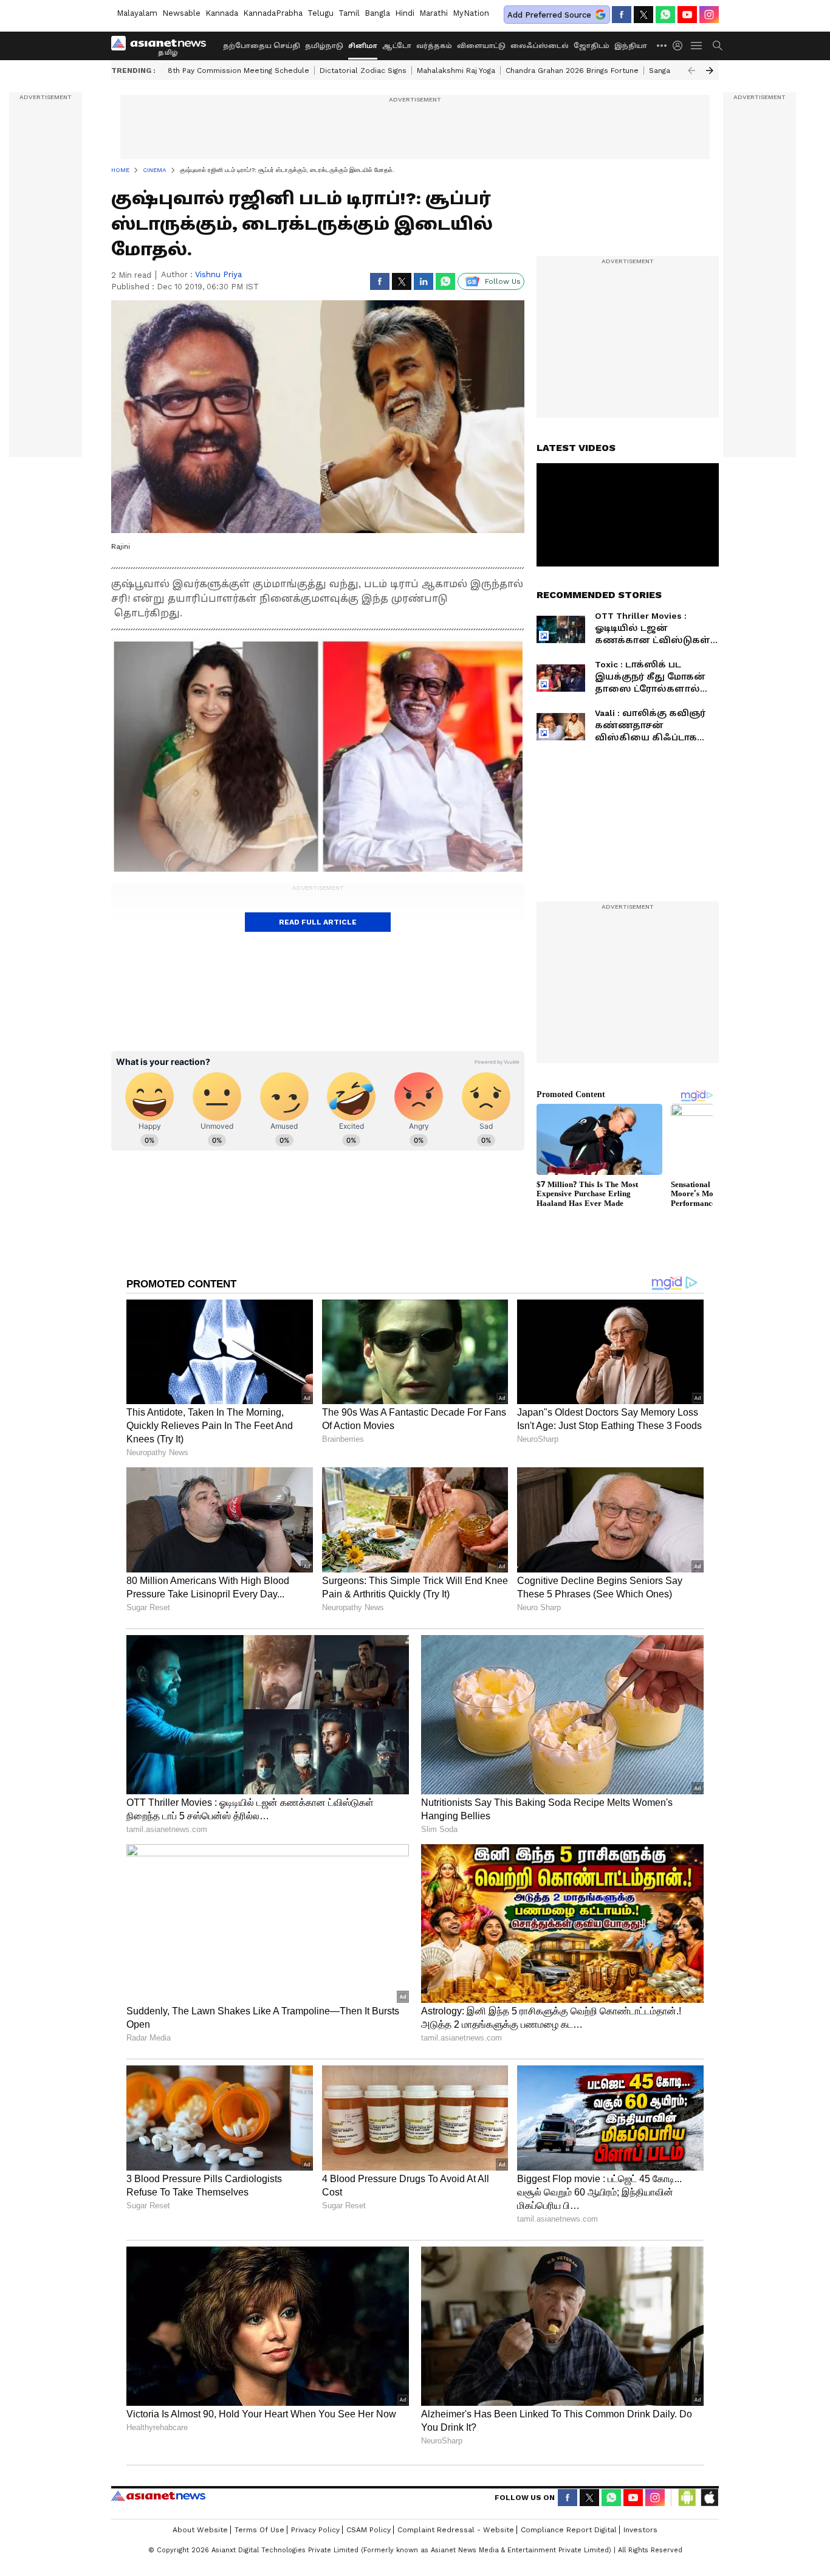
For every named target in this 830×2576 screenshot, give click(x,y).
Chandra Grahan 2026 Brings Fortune (572, 71)
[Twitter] (643, 15)
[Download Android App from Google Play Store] (687, 2498)
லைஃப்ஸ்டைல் (540, 46)
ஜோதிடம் (592, 46)
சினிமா (363, 46)
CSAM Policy (369, 2530)
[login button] (681, 46)
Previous (691, 71)
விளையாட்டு (481, 46)
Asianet (158, 2496)
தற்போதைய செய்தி (262, 46)
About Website (200, 2530)
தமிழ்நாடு (324, 46)
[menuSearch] (718, 46)
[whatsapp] (665, 15)
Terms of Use (259, 2530)
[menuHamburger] (697, 46)
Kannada (222, 13)
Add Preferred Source (549, 15)
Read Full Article (318, 922)
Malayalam (137, 13)
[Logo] (163, 46)
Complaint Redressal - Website (456, 2530)
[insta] (709, 15)
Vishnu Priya (218, 274)
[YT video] (687, 15)
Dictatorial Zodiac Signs (363, 71)
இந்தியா (631, 46)
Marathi (434, 13)
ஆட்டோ (397, 46)
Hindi (405, 13)
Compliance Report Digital (569, 2530)
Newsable (181, 13)
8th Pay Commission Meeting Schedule (238, 71)
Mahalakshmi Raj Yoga (456, 71)
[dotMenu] (662, 45)
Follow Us (503, 281)
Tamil (349, 13)
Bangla (377, 13)
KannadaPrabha (273, 13)
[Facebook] (622, 15)
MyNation (471, 13)
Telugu (321, 13)
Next (710, 71)
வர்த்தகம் (434, 46)
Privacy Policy (315, 2530)
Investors (640, 2530)
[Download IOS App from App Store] (709, 2498)
